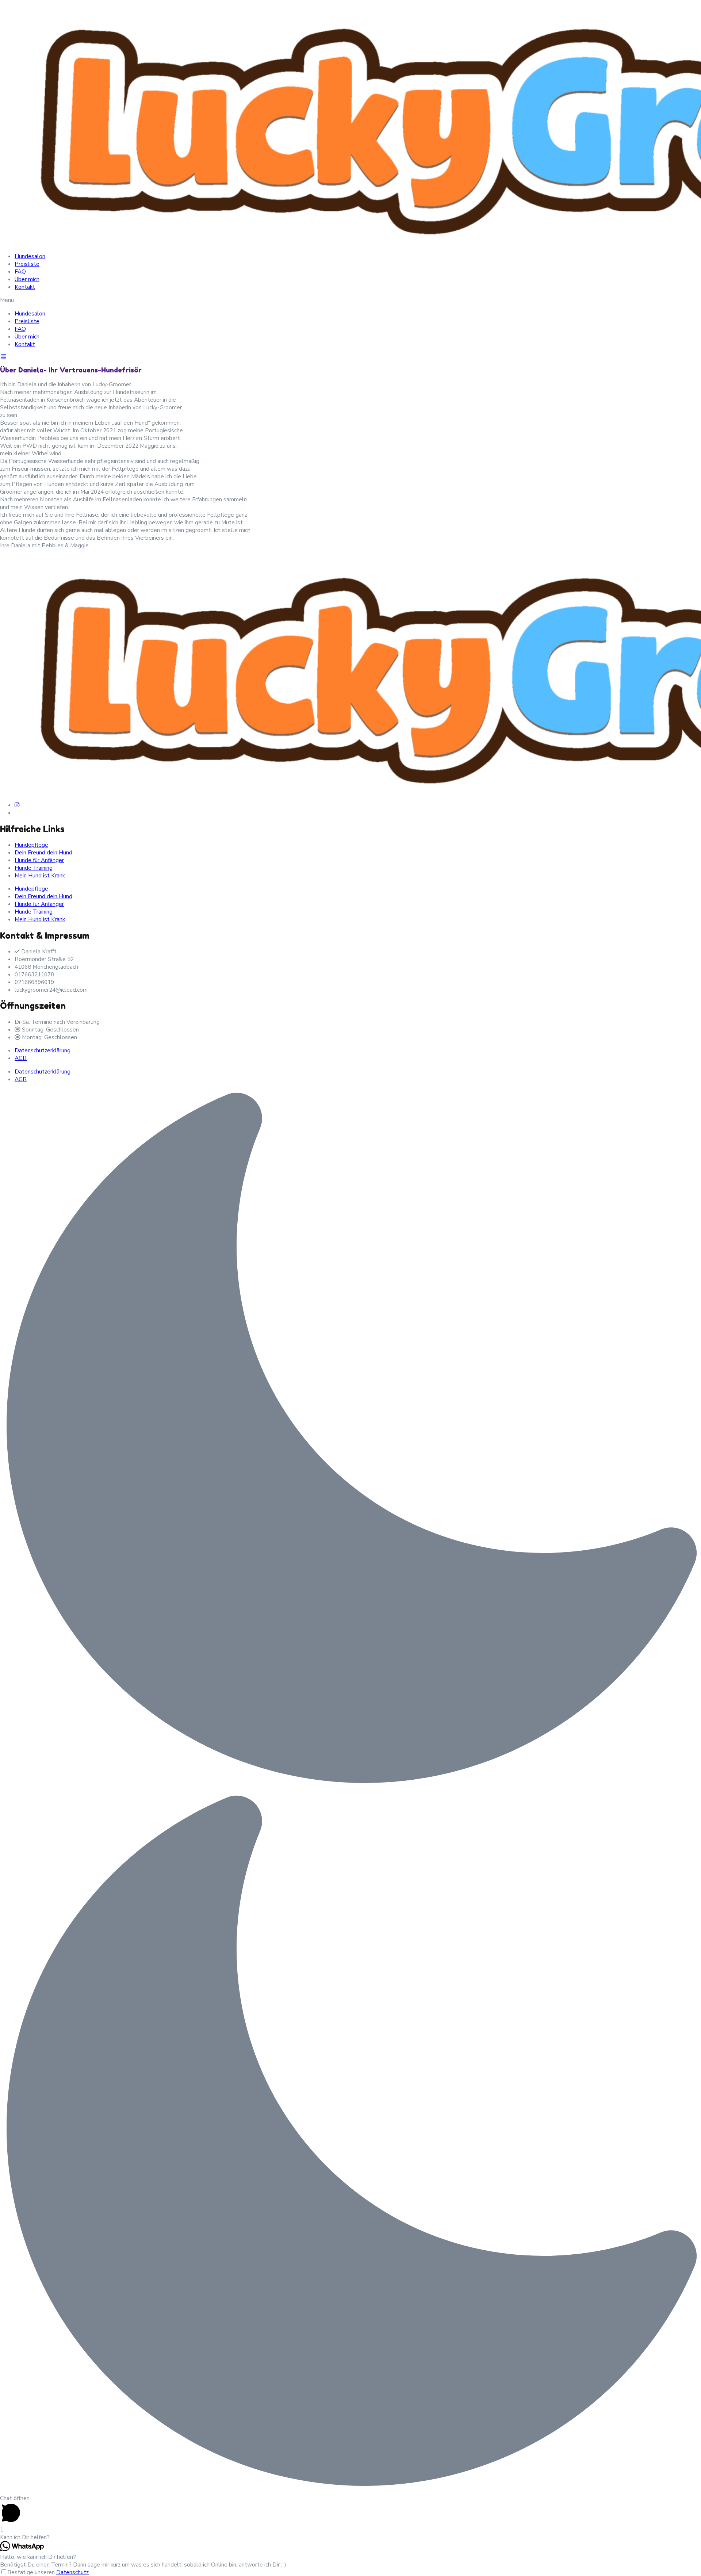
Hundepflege (31, 845)
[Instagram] (17, 805)
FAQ (20, 271)
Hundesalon (30, 256)
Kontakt (25, 287)
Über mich (27, 279)
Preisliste (27, 264)
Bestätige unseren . (49, 2572)
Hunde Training (34, 868)
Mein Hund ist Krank (40, 875)
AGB (21, 1058)
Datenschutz (72, 2572)
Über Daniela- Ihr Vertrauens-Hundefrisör (71, 370)
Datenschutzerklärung (43, 1050)
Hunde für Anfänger (39, 860)
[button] (350, 300)
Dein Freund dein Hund (43, 852)
